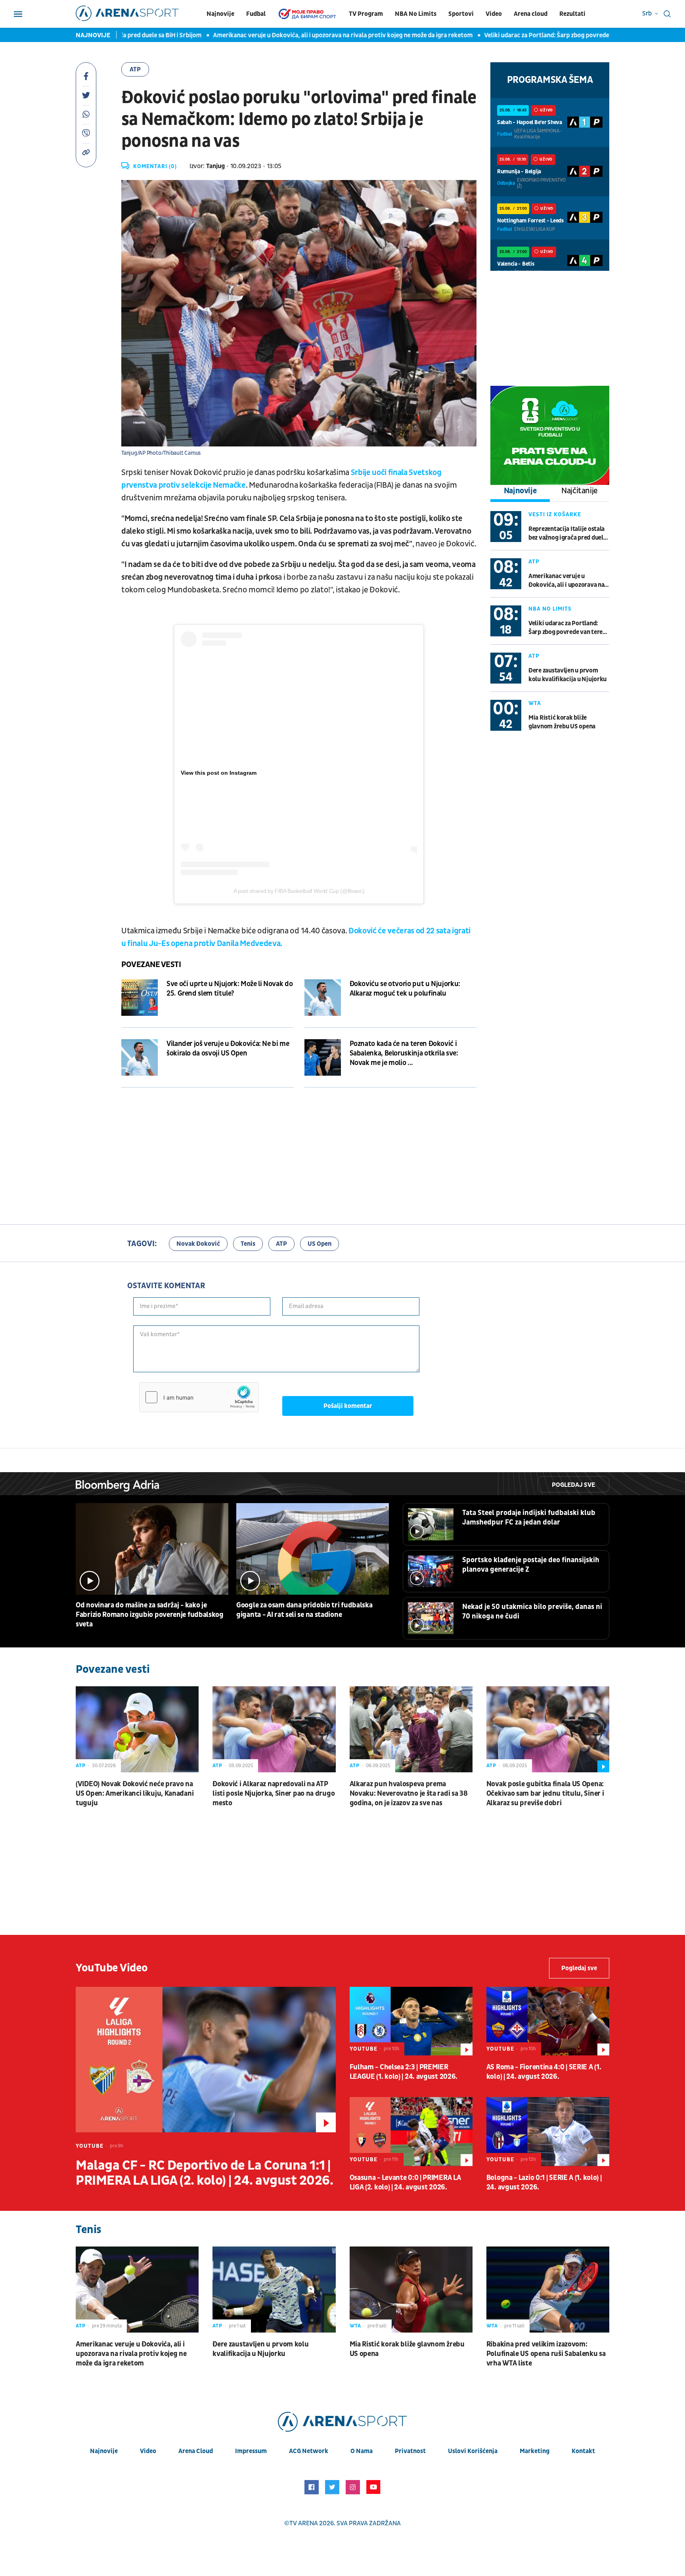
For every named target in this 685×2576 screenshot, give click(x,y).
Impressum (251, 2451)
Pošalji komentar (348, 1406)
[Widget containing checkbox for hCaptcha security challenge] (199, 1397)
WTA (535, 703)
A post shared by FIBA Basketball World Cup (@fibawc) (299, 891)
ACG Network (309, 2451)
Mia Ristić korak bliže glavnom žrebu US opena (562, 722)
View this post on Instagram (219, 773)
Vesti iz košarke (555, 514)
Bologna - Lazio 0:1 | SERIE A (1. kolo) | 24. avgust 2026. (544, 2182)
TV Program (366, 14)
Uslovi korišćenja (473, 2451)
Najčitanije (580, 491)
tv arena (304, 2523)
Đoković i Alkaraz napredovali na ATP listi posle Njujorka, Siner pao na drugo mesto (274, 1794)
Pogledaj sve (573, 1485)
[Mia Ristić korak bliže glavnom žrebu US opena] (411, 2290)
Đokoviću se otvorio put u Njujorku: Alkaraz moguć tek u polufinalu (405, 989)
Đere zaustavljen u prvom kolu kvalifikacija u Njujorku (567, 675)
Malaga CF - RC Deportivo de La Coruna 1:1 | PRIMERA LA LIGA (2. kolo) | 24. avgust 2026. (204, 2173)
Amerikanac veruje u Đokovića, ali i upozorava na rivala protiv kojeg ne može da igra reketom (289, 35)
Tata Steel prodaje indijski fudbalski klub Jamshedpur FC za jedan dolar (529, 1518)
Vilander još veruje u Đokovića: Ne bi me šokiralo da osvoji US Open (228, 1049)
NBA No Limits (416, 14)
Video (494, 14)
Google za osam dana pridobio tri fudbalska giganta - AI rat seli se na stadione (304, 1610)
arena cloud (196, 2451)
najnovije (104, 2451)
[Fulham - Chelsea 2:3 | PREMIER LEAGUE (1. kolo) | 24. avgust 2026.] (411, 2021)
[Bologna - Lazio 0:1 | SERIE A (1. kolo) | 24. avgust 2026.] (548, 2132)
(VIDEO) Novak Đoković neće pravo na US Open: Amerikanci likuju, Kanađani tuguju (135, 1794)
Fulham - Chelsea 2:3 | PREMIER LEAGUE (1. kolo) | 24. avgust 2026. (404, 2072)
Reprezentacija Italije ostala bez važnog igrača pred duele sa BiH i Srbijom (567, 533)
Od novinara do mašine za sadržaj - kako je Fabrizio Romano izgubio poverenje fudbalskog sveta (150, 1615)
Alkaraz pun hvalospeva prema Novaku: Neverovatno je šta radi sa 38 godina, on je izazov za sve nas (409, 1794)
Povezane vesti (151, 965)
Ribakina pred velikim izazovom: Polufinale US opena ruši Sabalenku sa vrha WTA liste (546, 2354)
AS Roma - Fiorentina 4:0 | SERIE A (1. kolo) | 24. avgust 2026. (544, 2072)
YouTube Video (112, 1968)
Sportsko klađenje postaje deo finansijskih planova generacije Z (531, 1565)
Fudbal (256, 14)
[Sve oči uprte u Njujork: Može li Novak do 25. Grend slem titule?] (140, 998)
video (148, 2451)
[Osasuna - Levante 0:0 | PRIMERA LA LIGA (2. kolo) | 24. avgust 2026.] (411, 2132)
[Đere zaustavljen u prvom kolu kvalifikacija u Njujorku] (274, 2290)
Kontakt (583, 2451)
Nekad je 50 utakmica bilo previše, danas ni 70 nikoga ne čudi (532, 1612)
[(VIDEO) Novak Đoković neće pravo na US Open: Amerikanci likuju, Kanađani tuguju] (137, 1729)
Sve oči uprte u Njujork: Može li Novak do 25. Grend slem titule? (230, 989)
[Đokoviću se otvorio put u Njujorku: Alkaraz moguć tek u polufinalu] (323, 998)
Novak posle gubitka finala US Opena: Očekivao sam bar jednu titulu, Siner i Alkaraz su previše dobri (545, 1794)
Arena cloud (531, 14)
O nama (362, 2451)
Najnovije (220, 14)
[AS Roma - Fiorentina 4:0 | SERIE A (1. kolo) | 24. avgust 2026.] (548, 2021)
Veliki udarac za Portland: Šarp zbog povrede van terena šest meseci (525, 35)
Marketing (535, 2451)
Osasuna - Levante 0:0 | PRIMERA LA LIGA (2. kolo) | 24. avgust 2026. (405, 2182)
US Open (320, 1244)
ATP (135, 69)
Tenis (248, 1244)
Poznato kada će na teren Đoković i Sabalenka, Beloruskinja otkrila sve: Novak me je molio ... (404, 1053)
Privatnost (410, 2451)
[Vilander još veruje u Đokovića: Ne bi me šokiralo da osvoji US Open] (140, 1057)
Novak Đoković (198, 1244)
